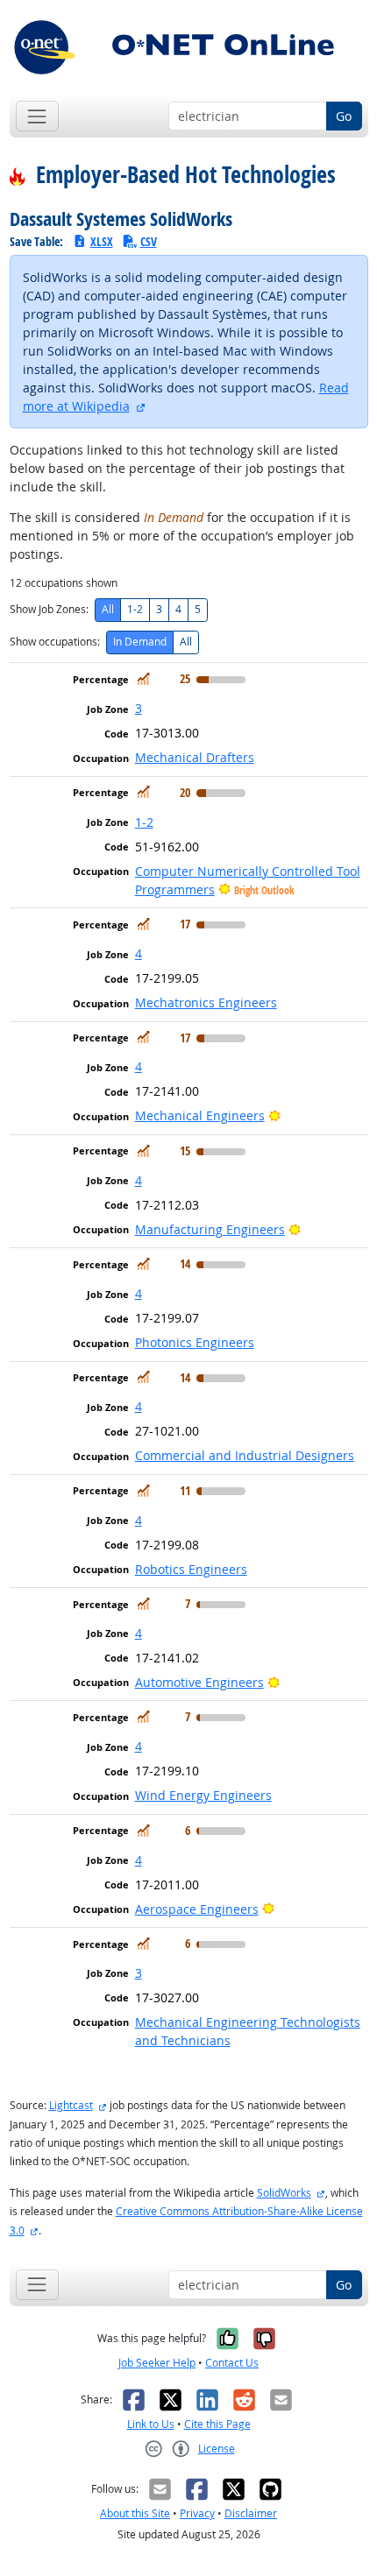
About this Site (135, 2513)
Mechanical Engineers (200, 1115)
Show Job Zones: (49, 609)
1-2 (135, 609)
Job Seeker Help (157, 2363)
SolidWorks (284, 2193)
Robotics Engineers (191, 1569)
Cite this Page (217, 2424)
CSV (149, 241)
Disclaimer (251, 2513)
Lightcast (71, 2105)
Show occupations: (55, 642)
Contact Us (232, 2363)
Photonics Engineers (195, 1342)
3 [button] (139, 708)
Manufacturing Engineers (210, 1229)
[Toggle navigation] (37, 116)
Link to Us (151, 2424)
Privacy (197, 2513)
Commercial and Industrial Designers (245, 1455)
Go (344, 116)
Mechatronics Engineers (206, 1002)
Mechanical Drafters (195, 757)
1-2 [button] (144, 822)
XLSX (102, 241)
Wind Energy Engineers (203, 1795)
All (108, 609)
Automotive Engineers (199, 1682)
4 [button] (139, 953)
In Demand (140, 642)
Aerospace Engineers (197, 1909)
